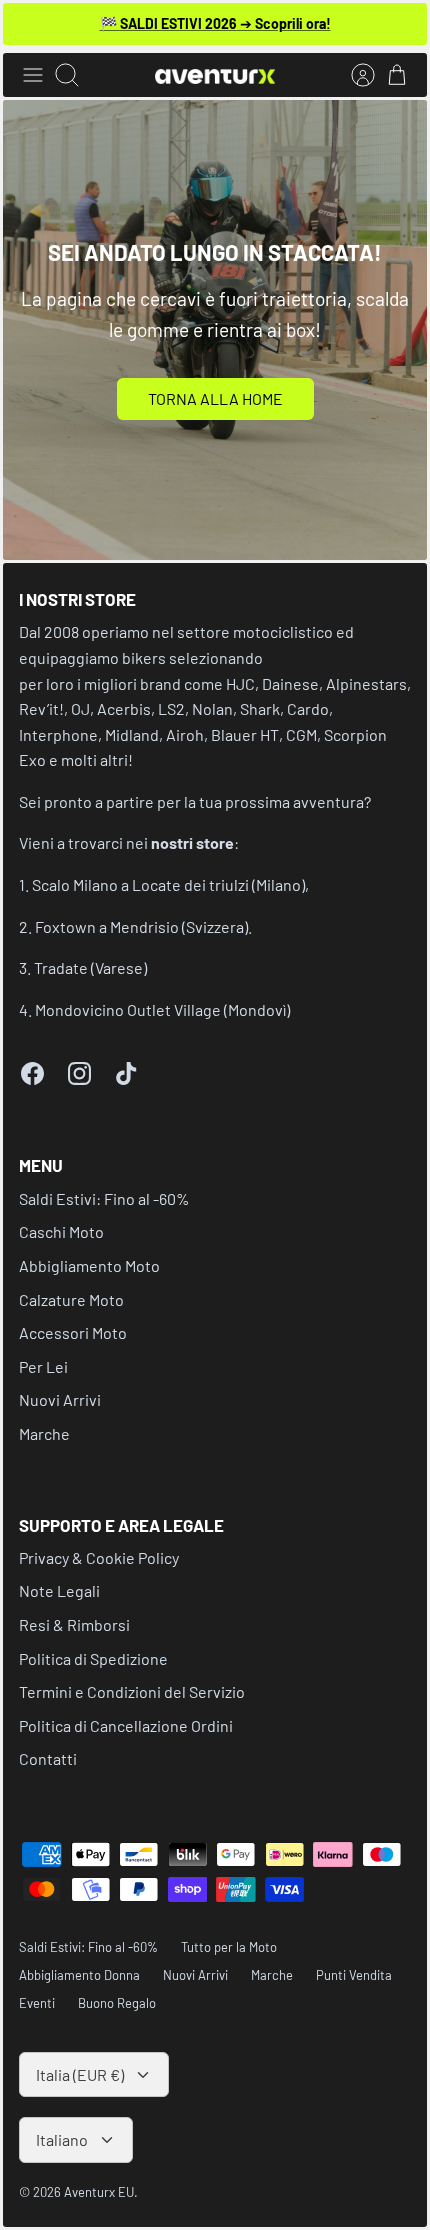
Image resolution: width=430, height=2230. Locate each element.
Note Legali (59, 1590)
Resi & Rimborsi (74, 1624)
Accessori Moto (73, 1332)
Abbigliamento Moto (89, 1265)
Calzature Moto (71, 1299)
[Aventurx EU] (215, 75)
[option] (215, 330)
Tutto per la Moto (229, 1947)
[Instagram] (79, 1073)
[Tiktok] (126, 1073)
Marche (44, 1433)
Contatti (48, 1758)
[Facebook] (32, 1073)
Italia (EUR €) (80, 2074)
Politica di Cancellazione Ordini (126, 1725)
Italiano (62, 2139)
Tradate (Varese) (90, 967)
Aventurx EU (99, 2192)
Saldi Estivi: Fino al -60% (104, 1198)
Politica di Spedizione (93, 1658)
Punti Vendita (354, 1975)
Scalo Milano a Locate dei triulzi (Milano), (170, 884)
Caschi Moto (61, 1231)
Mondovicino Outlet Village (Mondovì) (162, 1009)
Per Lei (43, 1366)
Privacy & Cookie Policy (99, 1557)
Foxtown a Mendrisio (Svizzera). (143, 926)
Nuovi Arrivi (60, 1399)
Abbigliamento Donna (79, 1975)
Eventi (37, 2003)
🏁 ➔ (215, 23)
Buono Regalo (117, 2003)
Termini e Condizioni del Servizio (132, 1691)
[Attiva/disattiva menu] (33, 75)
